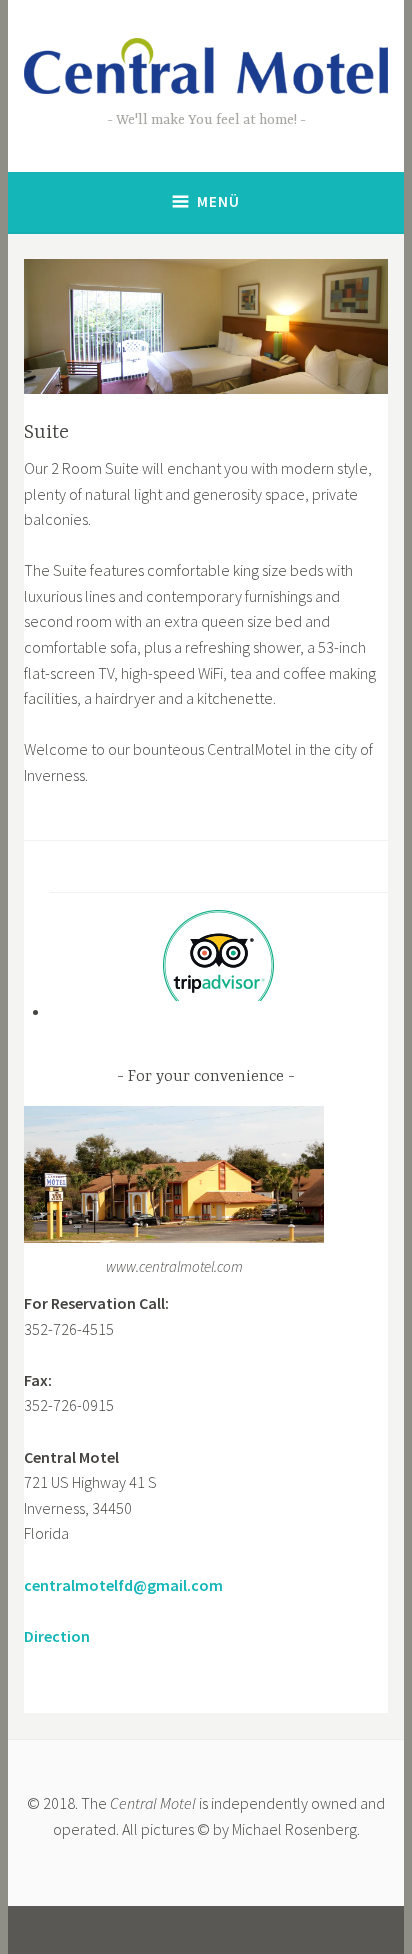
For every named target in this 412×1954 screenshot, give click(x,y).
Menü (218, 201)
